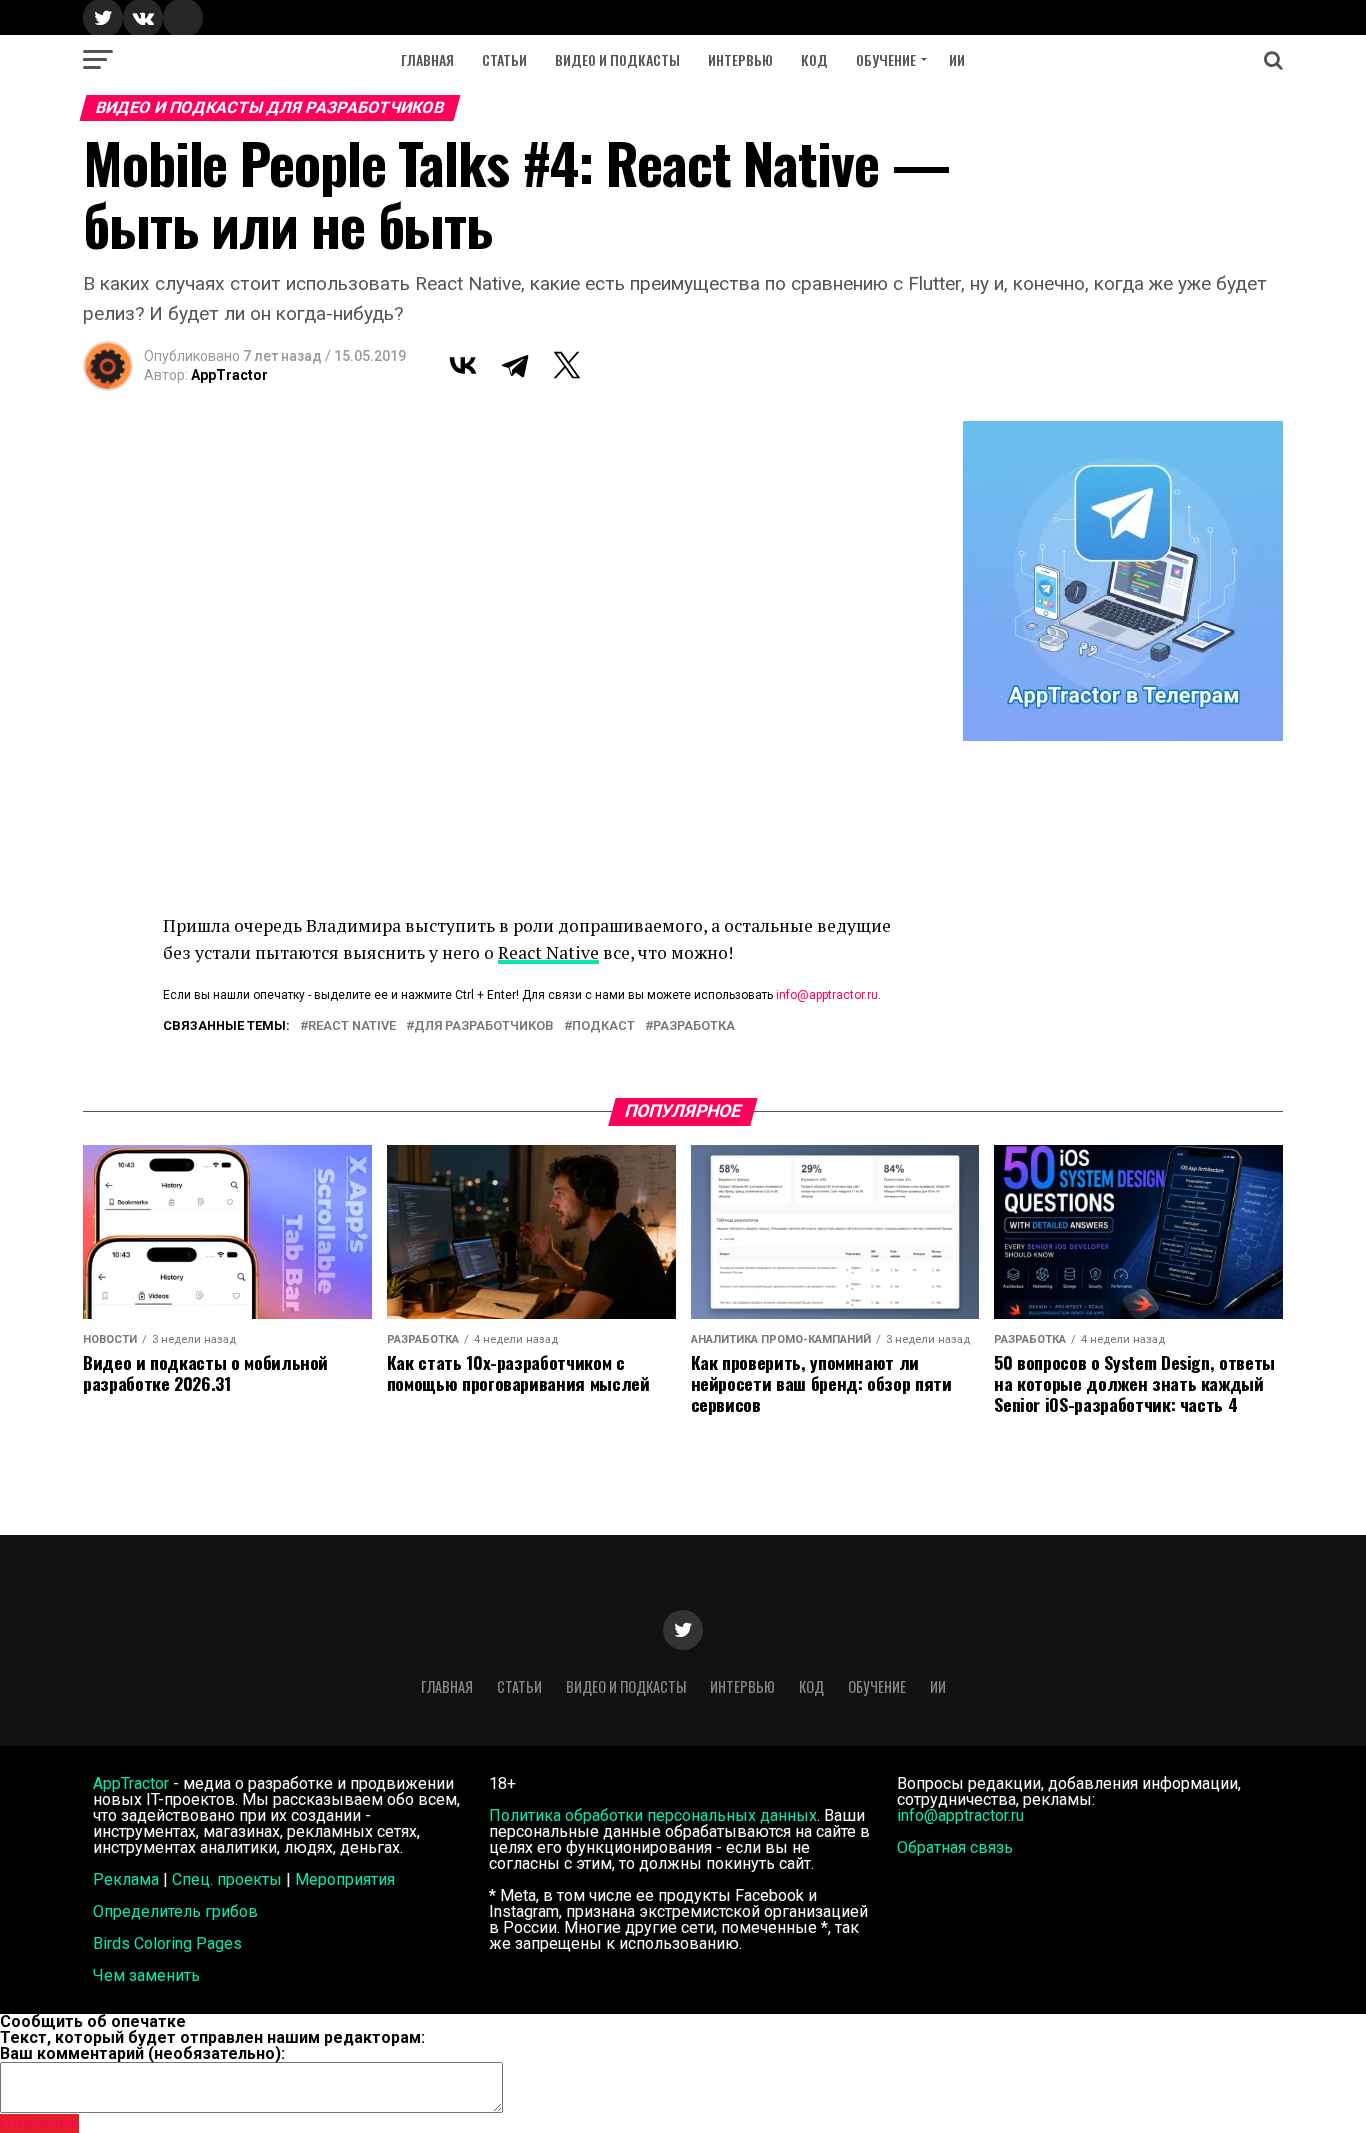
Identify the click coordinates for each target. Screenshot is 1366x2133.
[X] (567, 365)
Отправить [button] (39, 2123)
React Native (548, 952)
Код (814, 59)
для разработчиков (484, 1026)
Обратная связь (955, 1847)
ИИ (957, 59)
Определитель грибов (175, 1911)
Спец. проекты (227, 1879)
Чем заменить (146, 1975)
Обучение (886, 59)
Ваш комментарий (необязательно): (142, 2053)
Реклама (126, 1879)
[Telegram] (515, 365)
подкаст (603, 1026)
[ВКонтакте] (463, 365)
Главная (427, 59)
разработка (694, 1026)
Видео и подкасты (617, 59)
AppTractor (229, 375)
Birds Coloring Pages (167, 1943)
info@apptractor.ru (827, 995)
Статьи (504, 59)
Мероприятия (345, 1879)
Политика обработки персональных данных (653, 1815)
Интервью (740, 59)
